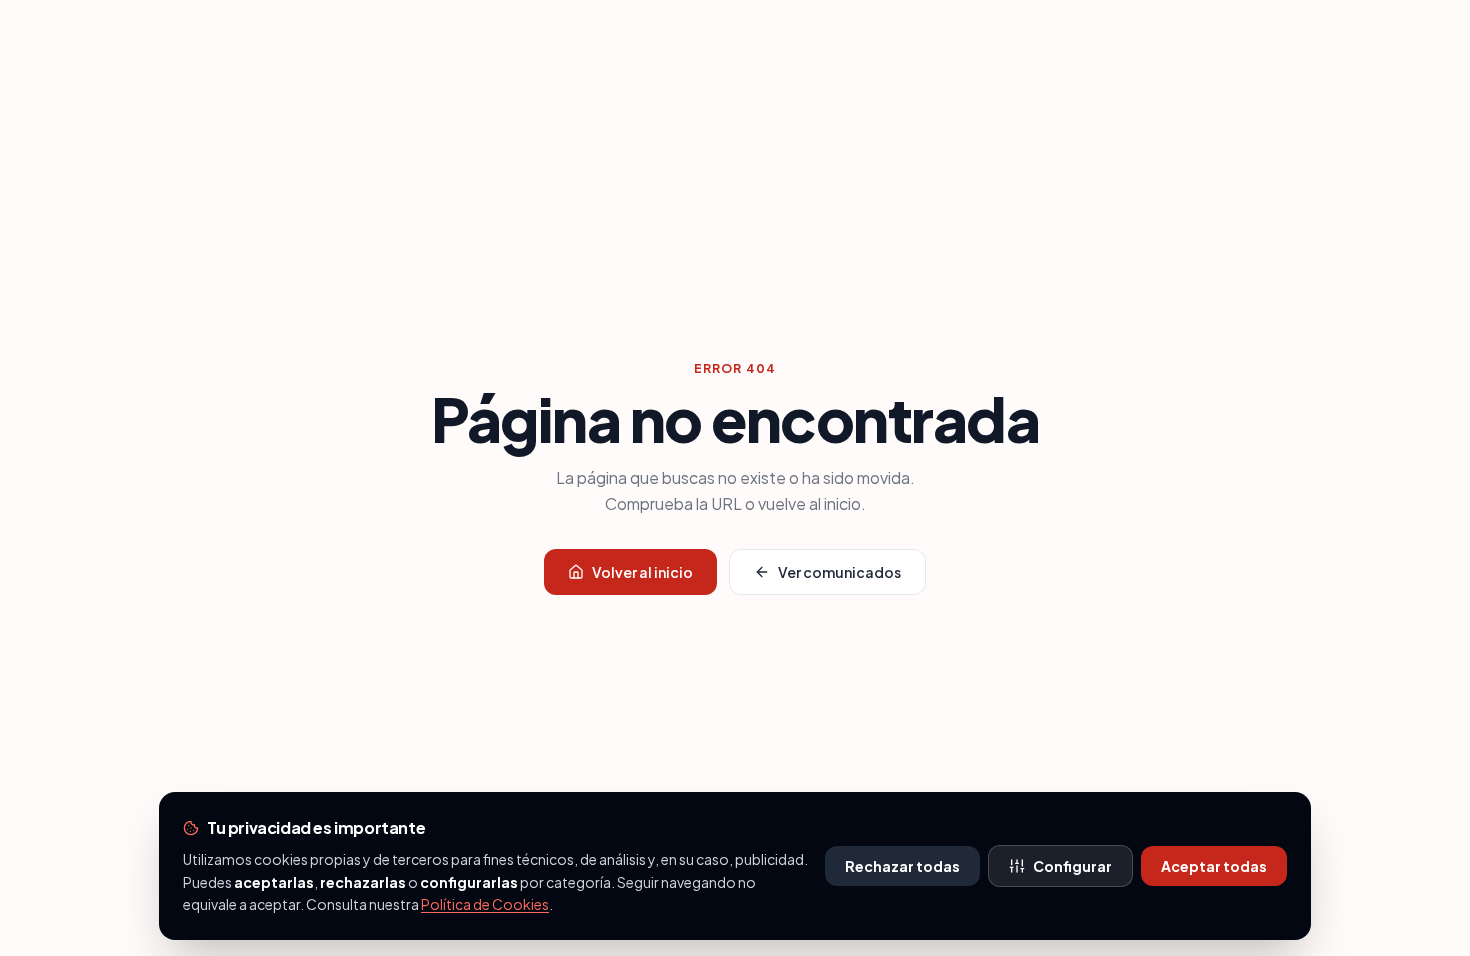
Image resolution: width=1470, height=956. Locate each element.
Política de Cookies (485, 904)
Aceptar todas (1214, 866)
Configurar (1072, 866)
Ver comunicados (839, 572)
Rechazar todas (902, 866)
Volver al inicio (642, 572)
